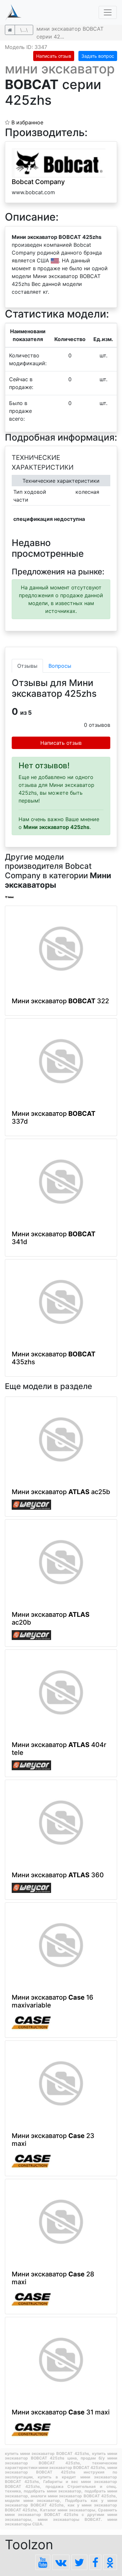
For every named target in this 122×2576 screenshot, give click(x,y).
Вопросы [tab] (60, 666)
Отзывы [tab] (27, 666)
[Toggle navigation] (108, 12)
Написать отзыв (54, 56)
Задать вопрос (98, 56)
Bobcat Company (38, 182)
